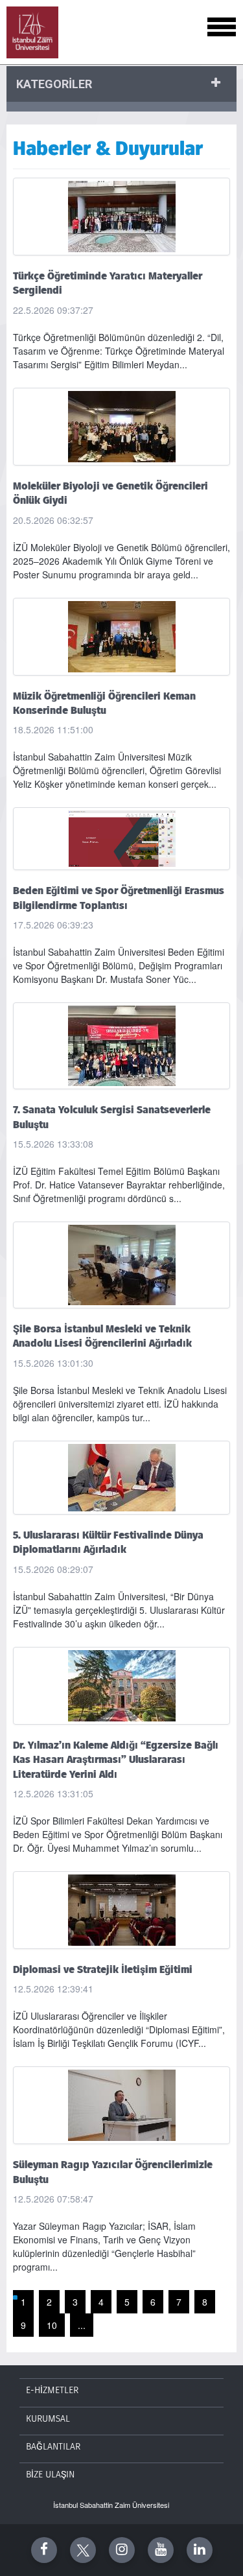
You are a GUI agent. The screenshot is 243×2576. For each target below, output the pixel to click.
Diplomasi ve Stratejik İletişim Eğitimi (103, 1970)
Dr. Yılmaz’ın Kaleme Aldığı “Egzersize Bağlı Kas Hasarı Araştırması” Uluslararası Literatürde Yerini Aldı (116, 1760)
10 (52, 2325)
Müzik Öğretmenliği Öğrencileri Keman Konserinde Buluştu (104, 703)
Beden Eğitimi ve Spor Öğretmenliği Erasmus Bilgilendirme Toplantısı (119, 898)
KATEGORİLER (54, 84)
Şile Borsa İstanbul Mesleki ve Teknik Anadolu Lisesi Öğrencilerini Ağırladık (102, 1336)
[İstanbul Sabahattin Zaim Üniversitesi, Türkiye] (32, 32)
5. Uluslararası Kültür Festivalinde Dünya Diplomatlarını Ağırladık (108, 1542)
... (82, 2325)
